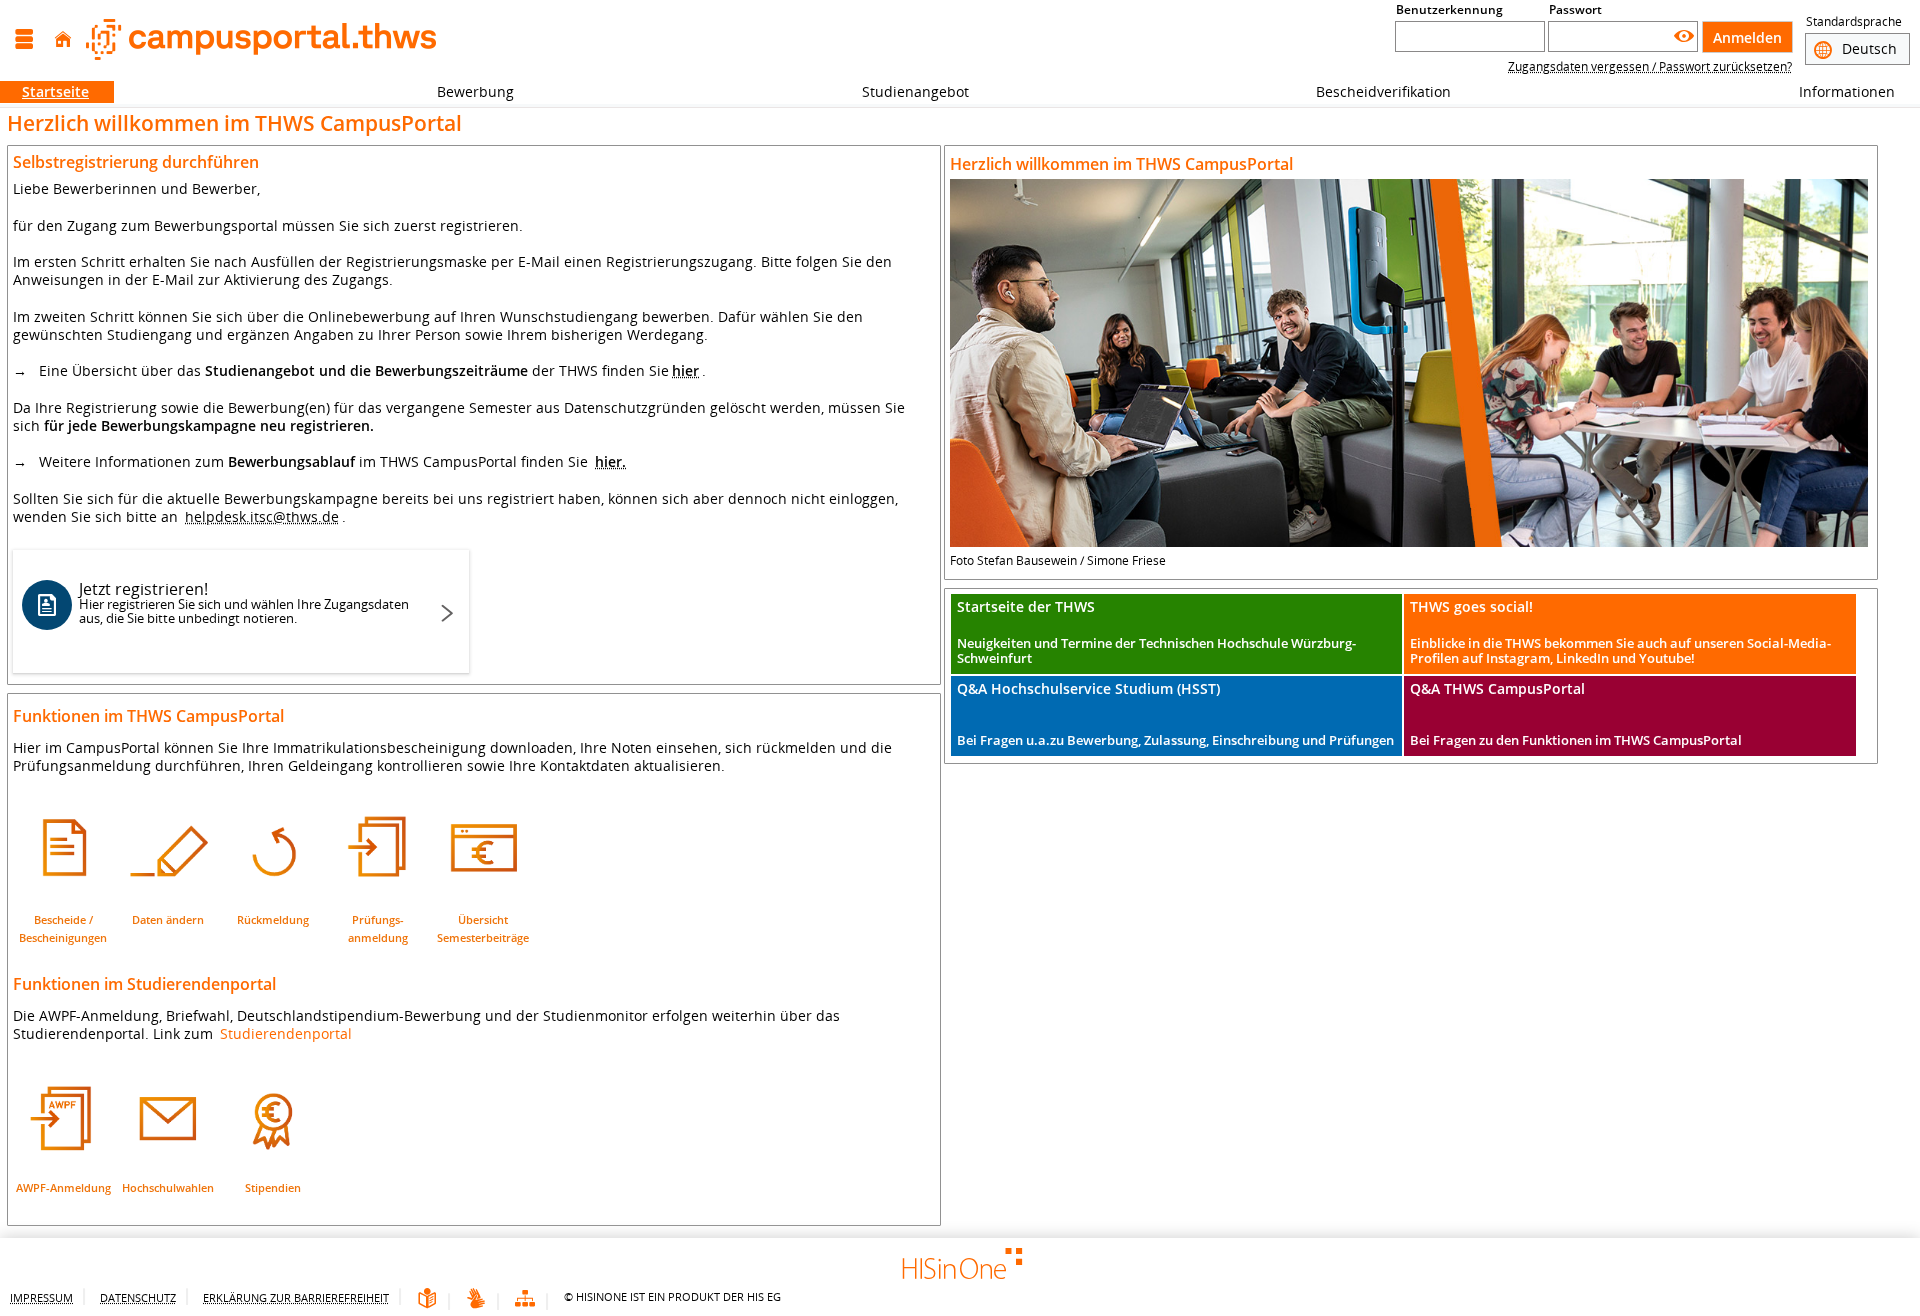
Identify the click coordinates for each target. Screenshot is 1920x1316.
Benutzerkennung (1449, 9)
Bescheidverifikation (1383, 91)
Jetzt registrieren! (244, 602)
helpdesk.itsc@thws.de (262, 516)
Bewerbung (464, 91)
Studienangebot (904, 91)
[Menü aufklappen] (24, 39)
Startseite (44, 91)
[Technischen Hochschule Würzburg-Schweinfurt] (261, 39)
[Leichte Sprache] (427, 1299)
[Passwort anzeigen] (1684, 36)
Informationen (1836, 91)
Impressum (41, 1297)
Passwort (1575, 9)
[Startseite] (63, 39)
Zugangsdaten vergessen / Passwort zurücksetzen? (1650, 66)
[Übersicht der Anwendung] (525, 1299)
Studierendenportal (286, 1033)
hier (685, 370)
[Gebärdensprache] (476, 1299)
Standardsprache (1854, 21)
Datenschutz (138, 1297)
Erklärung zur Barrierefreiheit (296, 1297)
